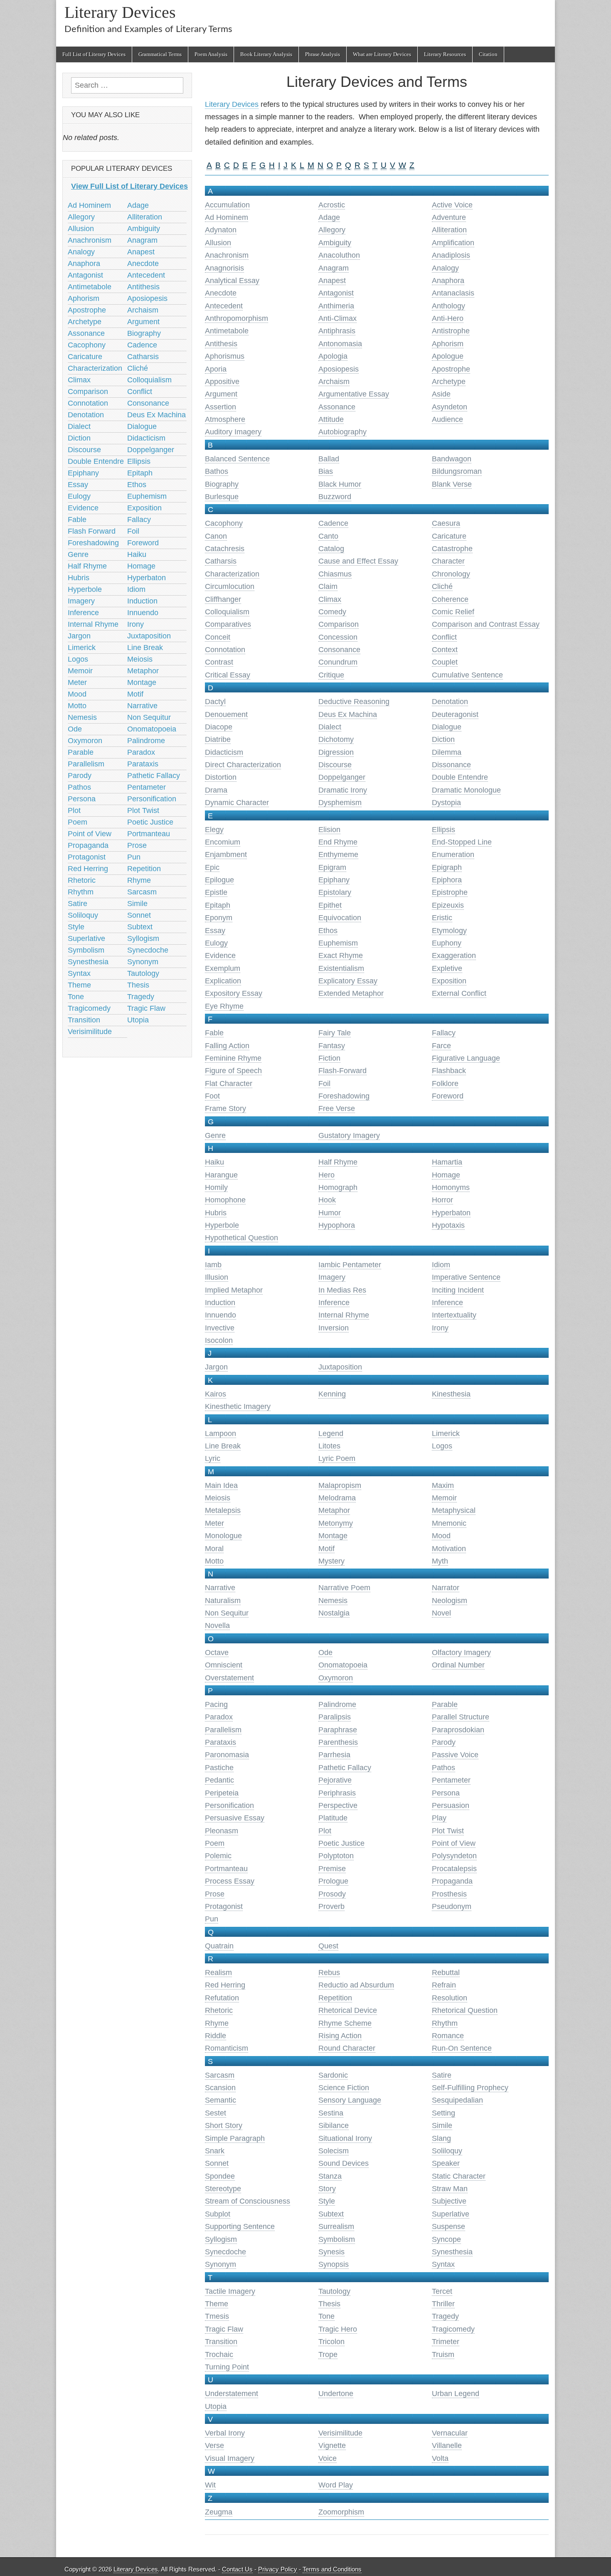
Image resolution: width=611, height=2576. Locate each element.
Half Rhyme (338, 1162)
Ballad (329, 459)
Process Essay (230, 1881)
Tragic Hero (338, 2329)
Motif (326, 1549)
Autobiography (342, 432)
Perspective (338, 1805)
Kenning (332, 1394)
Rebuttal (446, 1973)
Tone (326, 2316)
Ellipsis (443, 830)
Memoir (444, 1498)
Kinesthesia (451, 1394)
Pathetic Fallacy (345, 1768)
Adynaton (221, 230)
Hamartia (447, 1162)
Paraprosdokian (458, 1730)
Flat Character (229, 1084)
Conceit (218, 637)
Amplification (453, 243)
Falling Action (227, 1046)
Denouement (226, 714)
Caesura (446, 523)
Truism (443, 2354)
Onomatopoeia (343, 1665)
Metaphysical (454, 1510)
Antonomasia (340, 344)
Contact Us (237, 2569)
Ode (325, 1652)
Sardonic (333, 2075)
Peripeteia (222, 1793)
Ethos (328, 931)
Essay (215, 931)
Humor (330, 1213)
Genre (215, 1135)
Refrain (444, 1985)
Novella (217, 1625)
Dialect (330, 727)
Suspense (448, 2226)
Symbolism (337, 2239)
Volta (440, 2458)
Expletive (447, 968)
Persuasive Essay (235, 1818)
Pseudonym (452, 1906)
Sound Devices (344, 2163)
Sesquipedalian (457, 2100)
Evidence (220, 956)
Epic (212, 867)
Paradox (219, 1717)
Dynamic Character (237, 803)
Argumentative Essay (354, 394)
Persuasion (451, 1805)
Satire (442, 2075)
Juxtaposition (340, 1367)
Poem (215, 1843)
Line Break (223, 1446)
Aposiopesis (339, 369)
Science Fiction (344, 2088)
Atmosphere (225, 419)
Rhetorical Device (348, 2010)
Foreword (448, 1096)
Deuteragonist (455, 714)
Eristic (442, 918)
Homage (446, 1175)
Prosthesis (449, 1894)
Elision (329, 830)
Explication (223, 981)
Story (327, 2189)
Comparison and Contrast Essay (486, 624)
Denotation (450, 702)
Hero (326, 1175)
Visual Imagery (230, 2458)
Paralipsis (335, 1717)
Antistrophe (451, 331)
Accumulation (227, 205)
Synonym (221, 2264)
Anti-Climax (338, 318)
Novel (441, 1613)
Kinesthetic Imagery (238, 1406)
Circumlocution (230, 586)
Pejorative (335, 1780)
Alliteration (449, 230)
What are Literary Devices (382, 54)
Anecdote (221, 293)
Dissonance (451, 765)
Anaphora (448, 281)
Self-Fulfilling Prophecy (470, 2088)
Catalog (331, 549)
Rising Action (340, 2036)
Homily (216, 1187)
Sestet (216, 2113)
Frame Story (225, 1108)
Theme (217, 2304)
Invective (220, 1328)
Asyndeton (450, 407)
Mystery (331, 1561)
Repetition (335, 1998)
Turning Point (227, 2367)
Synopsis (334, 2264)
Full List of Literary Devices (94, 54)
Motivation (449, 1549)
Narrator (446, 1588)
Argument (221, 394)
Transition (221, 2342)
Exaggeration (454, 956)
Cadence (333, 523)
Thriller (443, 2304)
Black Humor (340, 484)
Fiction (329, 1058)
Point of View (454, 1843)
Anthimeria (336, 306)
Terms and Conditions (332, 2569)
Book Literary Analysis (266, 54)
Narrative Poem (344, 1588)
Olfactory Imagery (461, 1652)
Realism (218, 1973)
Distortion (221, 777)
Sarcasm (220, 2075)
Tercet (442, 2291)
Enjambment (226, 855)
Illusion (217, 1277)
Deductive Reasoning (354, 702)
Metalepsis (223, 1510)
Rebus (329, 1973)
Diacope (219, 727)
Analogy (445, 268)
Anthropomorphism (237, 318)
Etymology (449, 931)
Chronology (451, 574)
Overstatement (229, 1678)
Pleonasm (222, 1831)
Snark (215, 2151)
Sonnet (217, 2163)
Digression (336, 752)
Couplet (445, 662)
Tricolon (331, 2342)
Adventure (449, 217)
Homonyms (451, 1187)
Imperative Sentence (466, 1277)
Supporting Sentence (240, 2226)
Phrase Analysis (323, 54)
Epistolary (335, 892)
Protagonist (224, 1906)
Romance (448, 2036)
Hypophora (337, 1225)
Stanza (330, 2176)
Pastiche (219, 1768)
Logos (442, 1446)
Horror (442, 1200)
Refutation (222, 1998)
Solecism (334, 2151)
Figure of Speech (233, 1071)
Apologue (448, 356)
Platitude (333, 1818)
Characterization (232, 574)
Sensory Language (350, 2100)
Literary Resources (445, 54)
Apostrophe (451, 369)
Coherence (450, 599)
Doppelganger (342, 777)
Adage (329, 217)
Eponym (219, 918)
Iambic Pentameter (350, 1265)
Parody (444, 1742)
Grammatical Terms (160, 54)
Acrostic (332, 205)
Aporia (216, 369)
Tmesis (217, 2316)
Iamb (213, 1265)
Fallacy (444, 1033)
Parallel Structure (461, 1717)
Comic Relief (453, 612)
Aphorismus (225, 356)
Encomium (223, 842)
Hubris (216, 1213)
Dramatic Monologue (466, 790)
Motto (214, 1561)
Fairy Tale (335, 1033)
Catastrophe (452, 549)
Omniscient (224, 1665)
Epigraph (447, 867)
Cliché (442, 586)
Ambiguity (335, 243)
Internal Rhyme (344, 1315)
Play (439, 1818)
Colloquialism (227, 612)
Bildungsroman (457, 471)
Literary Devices (120, 12)
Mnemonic (449, 1523)
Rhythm (445, 2023)
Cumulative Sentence (467, 675)
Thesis (329, 2304)
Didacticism (224, 752)
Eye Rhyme (224, 1006)
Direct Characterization (243, 765)
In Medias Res (342, 1290)
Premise (332, 1869)
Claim (328, 586)
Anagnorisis (224, 268)
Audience (447, 419)
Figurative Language (466, 1058)
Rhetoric (219, 2010)
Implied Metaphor (234, 1290)
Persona (446, 1793)
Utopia (216, 2406)
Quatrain (219, 1946)
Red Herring (225, 1985)
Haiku (214, 1162)
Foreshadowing (344, 1096)
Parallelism (223, 1730)
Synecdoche (225, 2252)
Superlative (451, 2214)
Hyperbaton (451, 1213)
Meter (214, 1523)
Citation (488, 54)
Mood (441, 1536)
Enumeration (453, 855)
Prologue (333, 1881)
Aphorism (448, 344)
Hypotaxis (448, 1225)
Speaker (446, 2163)
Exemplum (223, 968)
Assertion (221, 407)
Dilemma (447, 752)
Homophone (225, 1200)
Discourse (335, 765)
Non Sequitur (227, 1613)
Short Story (224, 2125)
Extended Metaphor (351, 993)
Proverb (331, 1906)
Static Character (459, 2176)
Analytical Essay (232, 281)
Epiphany (334, 880)
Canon (216, 536)
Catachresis (225, 549)
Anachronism (227, 255)
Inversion (334, 1328)
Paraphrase (338, 1730)
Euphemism (338, 943)
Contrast (219, 662)
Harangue (221, 1175)
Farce (441, 1046)
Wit (210, 2485)
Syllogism (221, 2239)
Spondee (220, 2176)
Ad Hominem (227, 217)
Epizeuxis (448, 905)
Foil (324, 1084)
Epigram (332, 867)
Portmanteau (226, 1869)
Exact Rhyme (341, 956)
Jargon (216, 1367)
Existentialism (341, 968)
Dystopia (446, 803)
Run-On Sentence (462, 2048)
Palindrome (337, 1704)
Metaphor (334, 1510)
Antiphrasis (337, 331)
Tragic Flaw (224, 2329)
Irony (440, 1328)
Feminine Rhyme (233, 1058)
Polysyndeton (454, 1856)
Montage (333, 1536)
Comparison (339, 624)
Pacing (216, 1704)
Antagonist (336, 293)
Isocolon (219, 1340)
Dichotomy (336, 739)
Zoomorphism (341, 2512)
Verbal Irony (225, 2433)
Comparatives (228, 624)
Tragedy (445, 2316)
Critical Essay (228, 675)
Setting (443, 2113)
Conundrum (338, 662)
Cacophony (224, 523)
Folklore (445, 1084)
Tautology (334, 2291)
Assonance (337, 407)
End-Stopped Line (462, 842)
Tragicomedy (453, 2329)
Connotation (225, 650)
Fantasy (332, 1046)
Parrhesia (334, 1755)
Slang (441, 2138)
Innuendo (221, 1315)
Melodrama (337, 1498)
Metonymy (336, 1523)
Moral (214, 1549)
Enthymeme (338, 855)
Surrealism (336, 2226)
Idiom (441, 1265)
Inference (334, 1303)
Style (327, 2201)
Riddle (216, 2036)
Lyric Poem (337, 1458)
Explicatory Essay (348, 981)
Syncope (446, 2239)
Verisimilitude (340, 2433)
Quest (328, 1946)
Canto (328, 536)
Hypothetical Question (241, 1238)
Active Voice (452, 205)
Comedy (332, 612)
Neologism (450, 1601)
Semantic (221, 2100)
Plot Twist (448, 1831)
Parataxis (221, 1742)
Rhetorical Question (465, 2010)
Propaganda (452, 1881)
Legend (331, 1433)
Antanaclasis (453, 293)
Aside (441, 394)
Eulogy (216, 943)
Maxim (443, 1485)
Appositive (222, 382)
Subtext (331, 2214)
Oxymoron (336, 1678)
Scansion (220, 2088)
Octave (217, 1652)
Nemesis (333, 1601)
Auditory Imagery (233, 432)
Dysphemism (340, 803)
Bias (326, 471)
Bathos (217, 471)
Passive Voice (455, 1755)
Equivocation (340, 918)
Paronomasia (227, 1755)
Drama (216, 790)
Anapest (332, 281)
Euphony (447, 943)
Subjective (449, 2201)
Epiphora (447, 880)
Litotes (329, 1446)
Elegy (214, 830)
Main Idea (221, 1485)
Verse (214, 2445)
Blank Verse (452, 484)
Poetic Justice (341, 1843)
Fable (214, 1033)
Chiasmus (335, 574)
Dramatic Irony (343, 790)
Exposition (449, 981)
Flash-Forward (342, 1071)
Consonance (339, 650)
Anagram (334, 268)
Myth (440, 1561)
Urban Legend (456, 2394)
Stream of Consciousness (248, 2201)
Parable (445, 1704)
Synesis (331, 2252)
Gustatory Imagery (349, 1135)
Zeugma (219, 2512)
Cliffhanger (223, 599)
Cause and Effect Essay (358, 561)
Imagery (332, 1277)
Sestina (331, 2113)
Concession (338, 637)
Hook (327, 1200)
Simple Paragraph (235, 2138)
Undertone (336, 2394)
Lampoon (221, 1433)
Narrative (220, 1588)
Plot (325, 1831)
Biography (222, 484)
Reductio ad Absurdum (356, 1985)
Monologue (223, 1536)
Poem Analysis (211, 54)
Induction (220, 1303)
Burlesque (222, 497)
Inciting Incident (458, 1290)
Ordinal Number (458, 1665)
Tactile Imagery (230, 2291)
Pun (212, 1919)
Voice (328, 2458)
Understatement (232, 2394)
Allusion (218, 243)
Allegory (332, 230)
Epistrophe (450, 892)
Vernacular (450, 2433)
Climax (330, 599)
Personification (229, 1805)
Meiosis (218, 1498)
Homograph (338, 1187)
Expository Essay (234, 993)
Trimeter (446, 2342)
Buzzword (335, 497)
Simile (442, 2125)
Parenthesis (338, 1742)
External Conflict (459, 993)
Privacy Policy (278, 2569)
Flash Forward (92, 531)
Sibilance (334, 2125)
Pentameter (451, 1780)
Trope (328, 2354)
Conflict (444, 637)
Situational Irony (345, 2138)
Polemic (218, 1856)
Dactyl (215, 702)
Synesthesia (452, 2252)
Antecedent (224, 306)
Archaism (334, 382)
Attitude (331, 419)
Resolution (450, 1998)
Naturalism (223, 1601)
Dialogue (447, 727)
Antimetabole (227, 331)
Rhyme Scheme (345, 2023)
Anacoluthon (339, 255)
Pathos (443, 1768)
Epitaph (218, 905)
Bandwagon (452, 459)
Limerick (446, 1433)
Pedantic (219, 1780)
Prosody (332, 1894)
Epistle (216, 892)
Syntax (443, 2264)
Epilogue (219, 880)
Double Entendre (460, 777)
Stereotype (223, 2189)
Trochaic (219, 2354)
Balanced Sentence (237, 459)
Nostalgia (334, 1613)
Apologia (333, 356)
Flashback (449, 1071)
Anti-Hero (448, 318)
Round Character (347, 2048)
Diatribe (218, 739)
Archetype (449, 382)
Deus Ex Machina (348, 714)
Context (445, 650)
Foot (212, 1096)
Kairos (216, 1394)
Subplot (218, 2214)
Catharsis (221, 561)
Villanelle (447, 2445)
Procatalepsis (454, 1869)
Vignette (332, 2445)
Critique (331, 675)
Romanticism (227, 2048)
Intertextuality (454, 1315)
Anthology (448, 306)
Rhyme (217, 2023)
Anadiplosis (451, 255)
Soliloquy (447, 2151)
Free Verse (337, 1108)
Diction (443, 739)
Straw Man (450, 2189)
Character (448, 561)
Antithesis (221, 344)
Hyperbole (222, 1225)
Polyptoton (336, 1856)
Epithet (330, 905)
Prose (215, 1894)
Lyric (213, 1458)
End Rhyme (338, 842)
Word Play (336, 2485)
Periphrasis (337, 1793)
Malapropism (340, 1485)
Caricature (449, 536)
